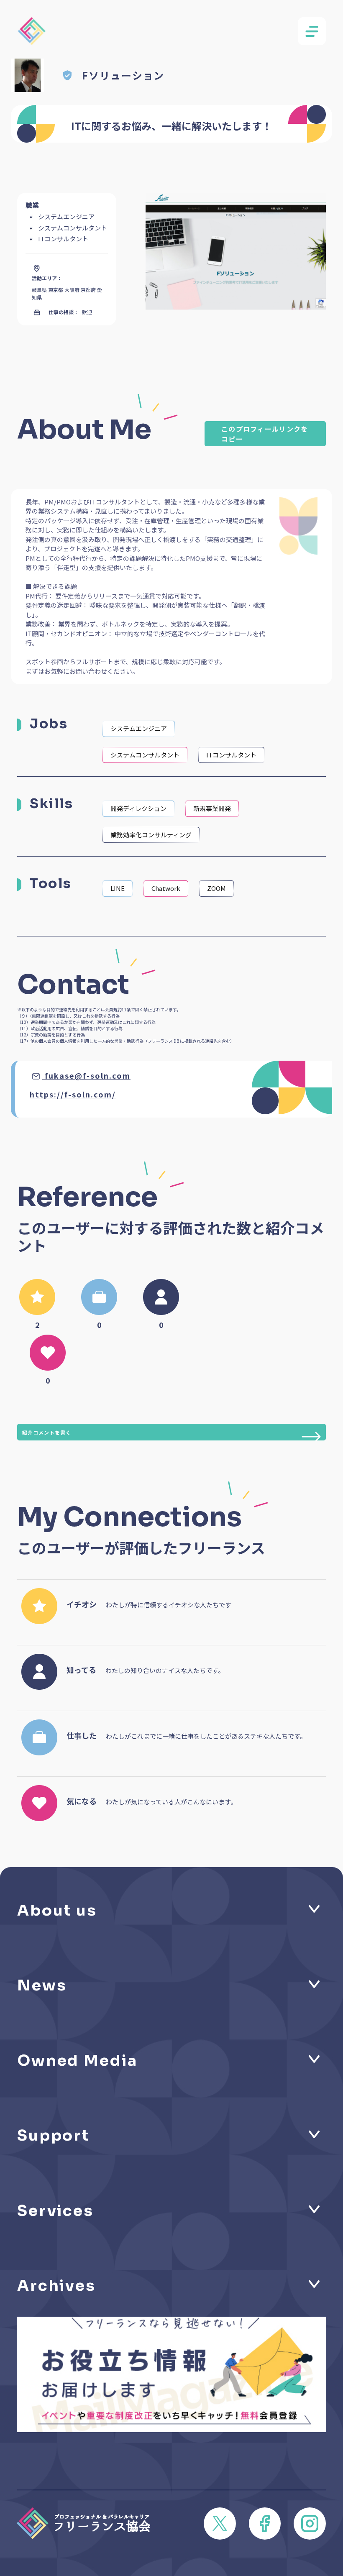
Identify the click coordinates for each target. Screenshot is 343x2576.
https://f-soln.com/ (73, 1094)
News (42, 1985)
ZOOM (216, 888)
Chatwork (166, 888)
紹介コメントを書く (47, 1432)
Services (55, 2211)
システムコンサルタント (145, 755)
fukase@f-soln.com (88, 1075)
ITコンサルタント (231, 755)
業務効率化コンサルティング (151, 835)
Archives (56, 2286)
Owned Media (77, 2061)
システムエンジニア (139, 728)
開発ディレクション (138, 808)
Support (53, 2135)
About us (57, 1910)
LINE (118, 888)
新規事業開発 (212, 808)
